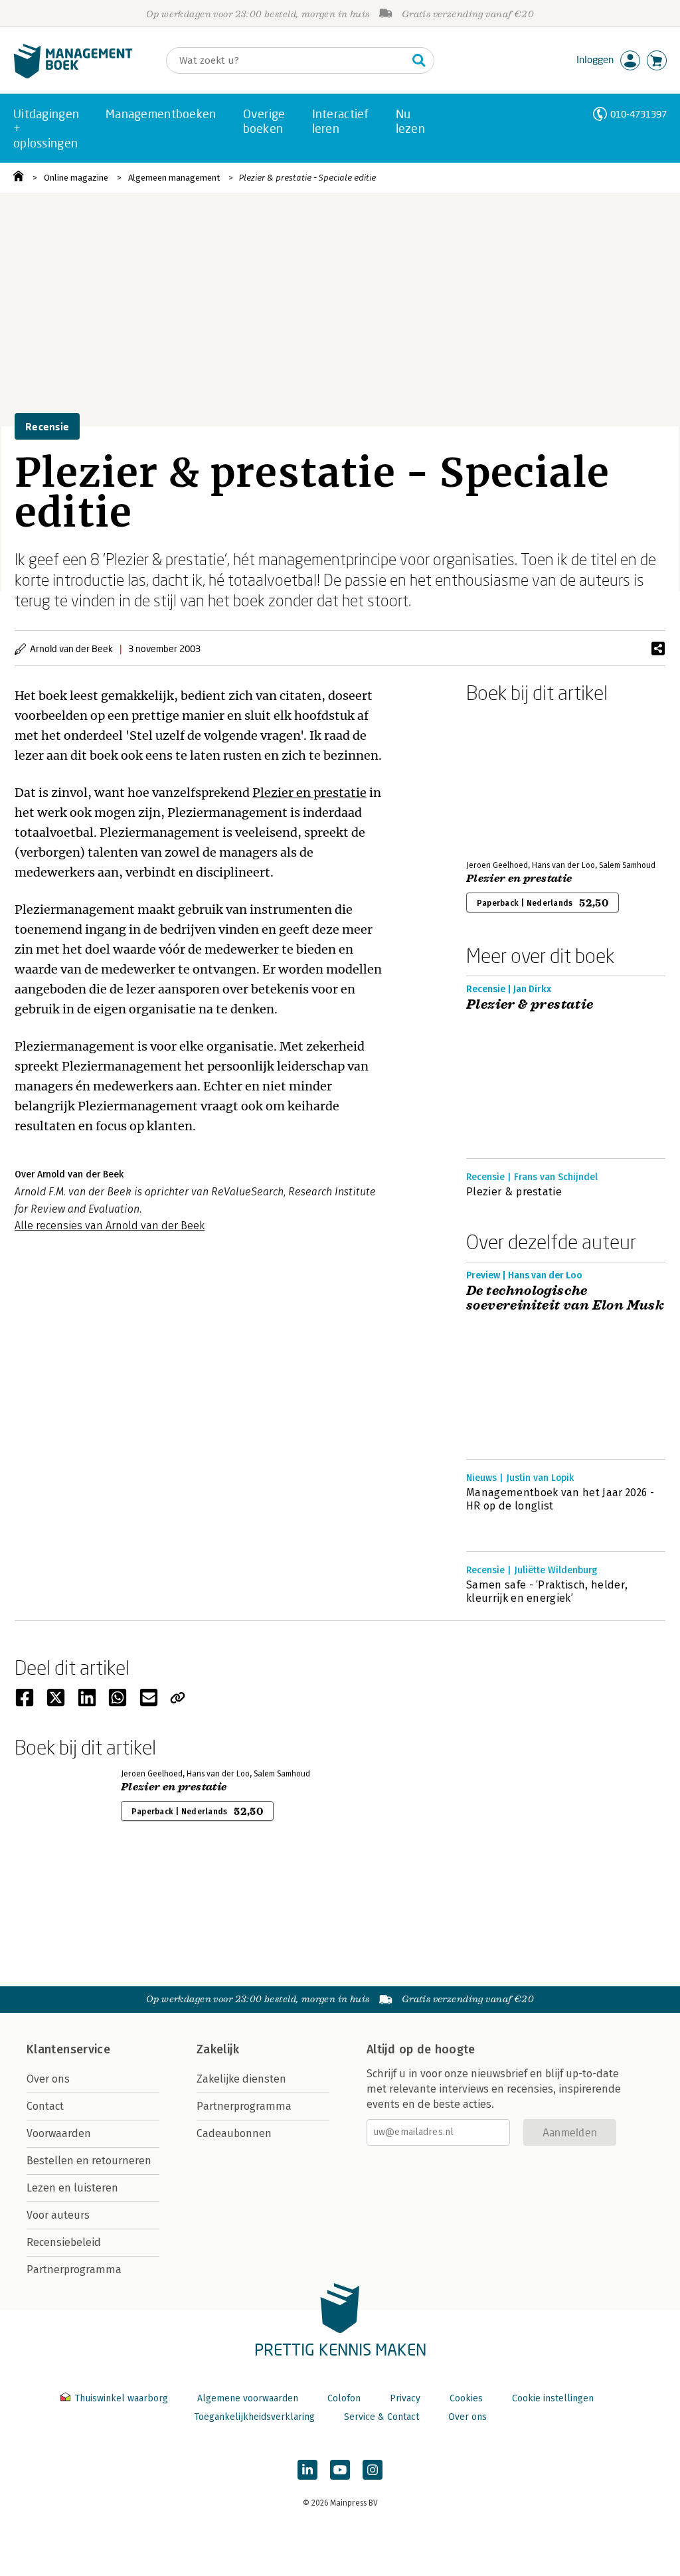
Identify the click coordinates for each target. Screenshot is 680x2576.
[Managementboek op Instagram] (373, 2470)
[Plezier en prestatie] (513, 779)
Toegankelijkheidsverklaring (254, 2417)
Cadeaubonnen (234, 2133)
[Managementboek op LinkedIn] (307, 2470)
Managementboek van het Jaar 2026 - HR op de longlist (560, 1499)
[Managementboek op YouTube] (340, 2470)
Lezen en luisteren (72, 2188)
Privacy (405, 2398)
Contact (45, 2106)
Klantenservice (68, 2049)
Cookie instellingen (553, 2398)
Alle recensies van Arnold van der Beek (110, 1226)
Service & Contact (382, 2417)
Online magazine (76, 178)
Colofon (344, 2398)
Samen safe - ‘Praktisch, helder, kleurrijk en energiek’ (547, 1591)
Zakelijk (218, 2049)
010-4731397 (638, 114)
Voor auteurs (58, 2215)
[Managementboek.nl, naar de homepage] (73, 75)
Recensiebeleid (64, 2242)
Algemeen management (174, 178)
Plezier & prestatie (530, 1005)
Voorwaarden (59, 2133)
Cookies (466, 2398)
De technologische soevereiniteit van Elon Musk (565, 1298)
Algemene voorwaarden (248, 2398)
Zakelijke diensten (241, 2079)
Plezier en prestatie (309, 793)
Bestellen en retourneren (89, 2161)
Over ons (48, 2079)
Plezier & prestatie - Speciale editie (307, 178)
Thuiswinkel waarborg (121, 2398)
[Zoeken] (419, 60)
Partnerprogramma (74, 2270)
